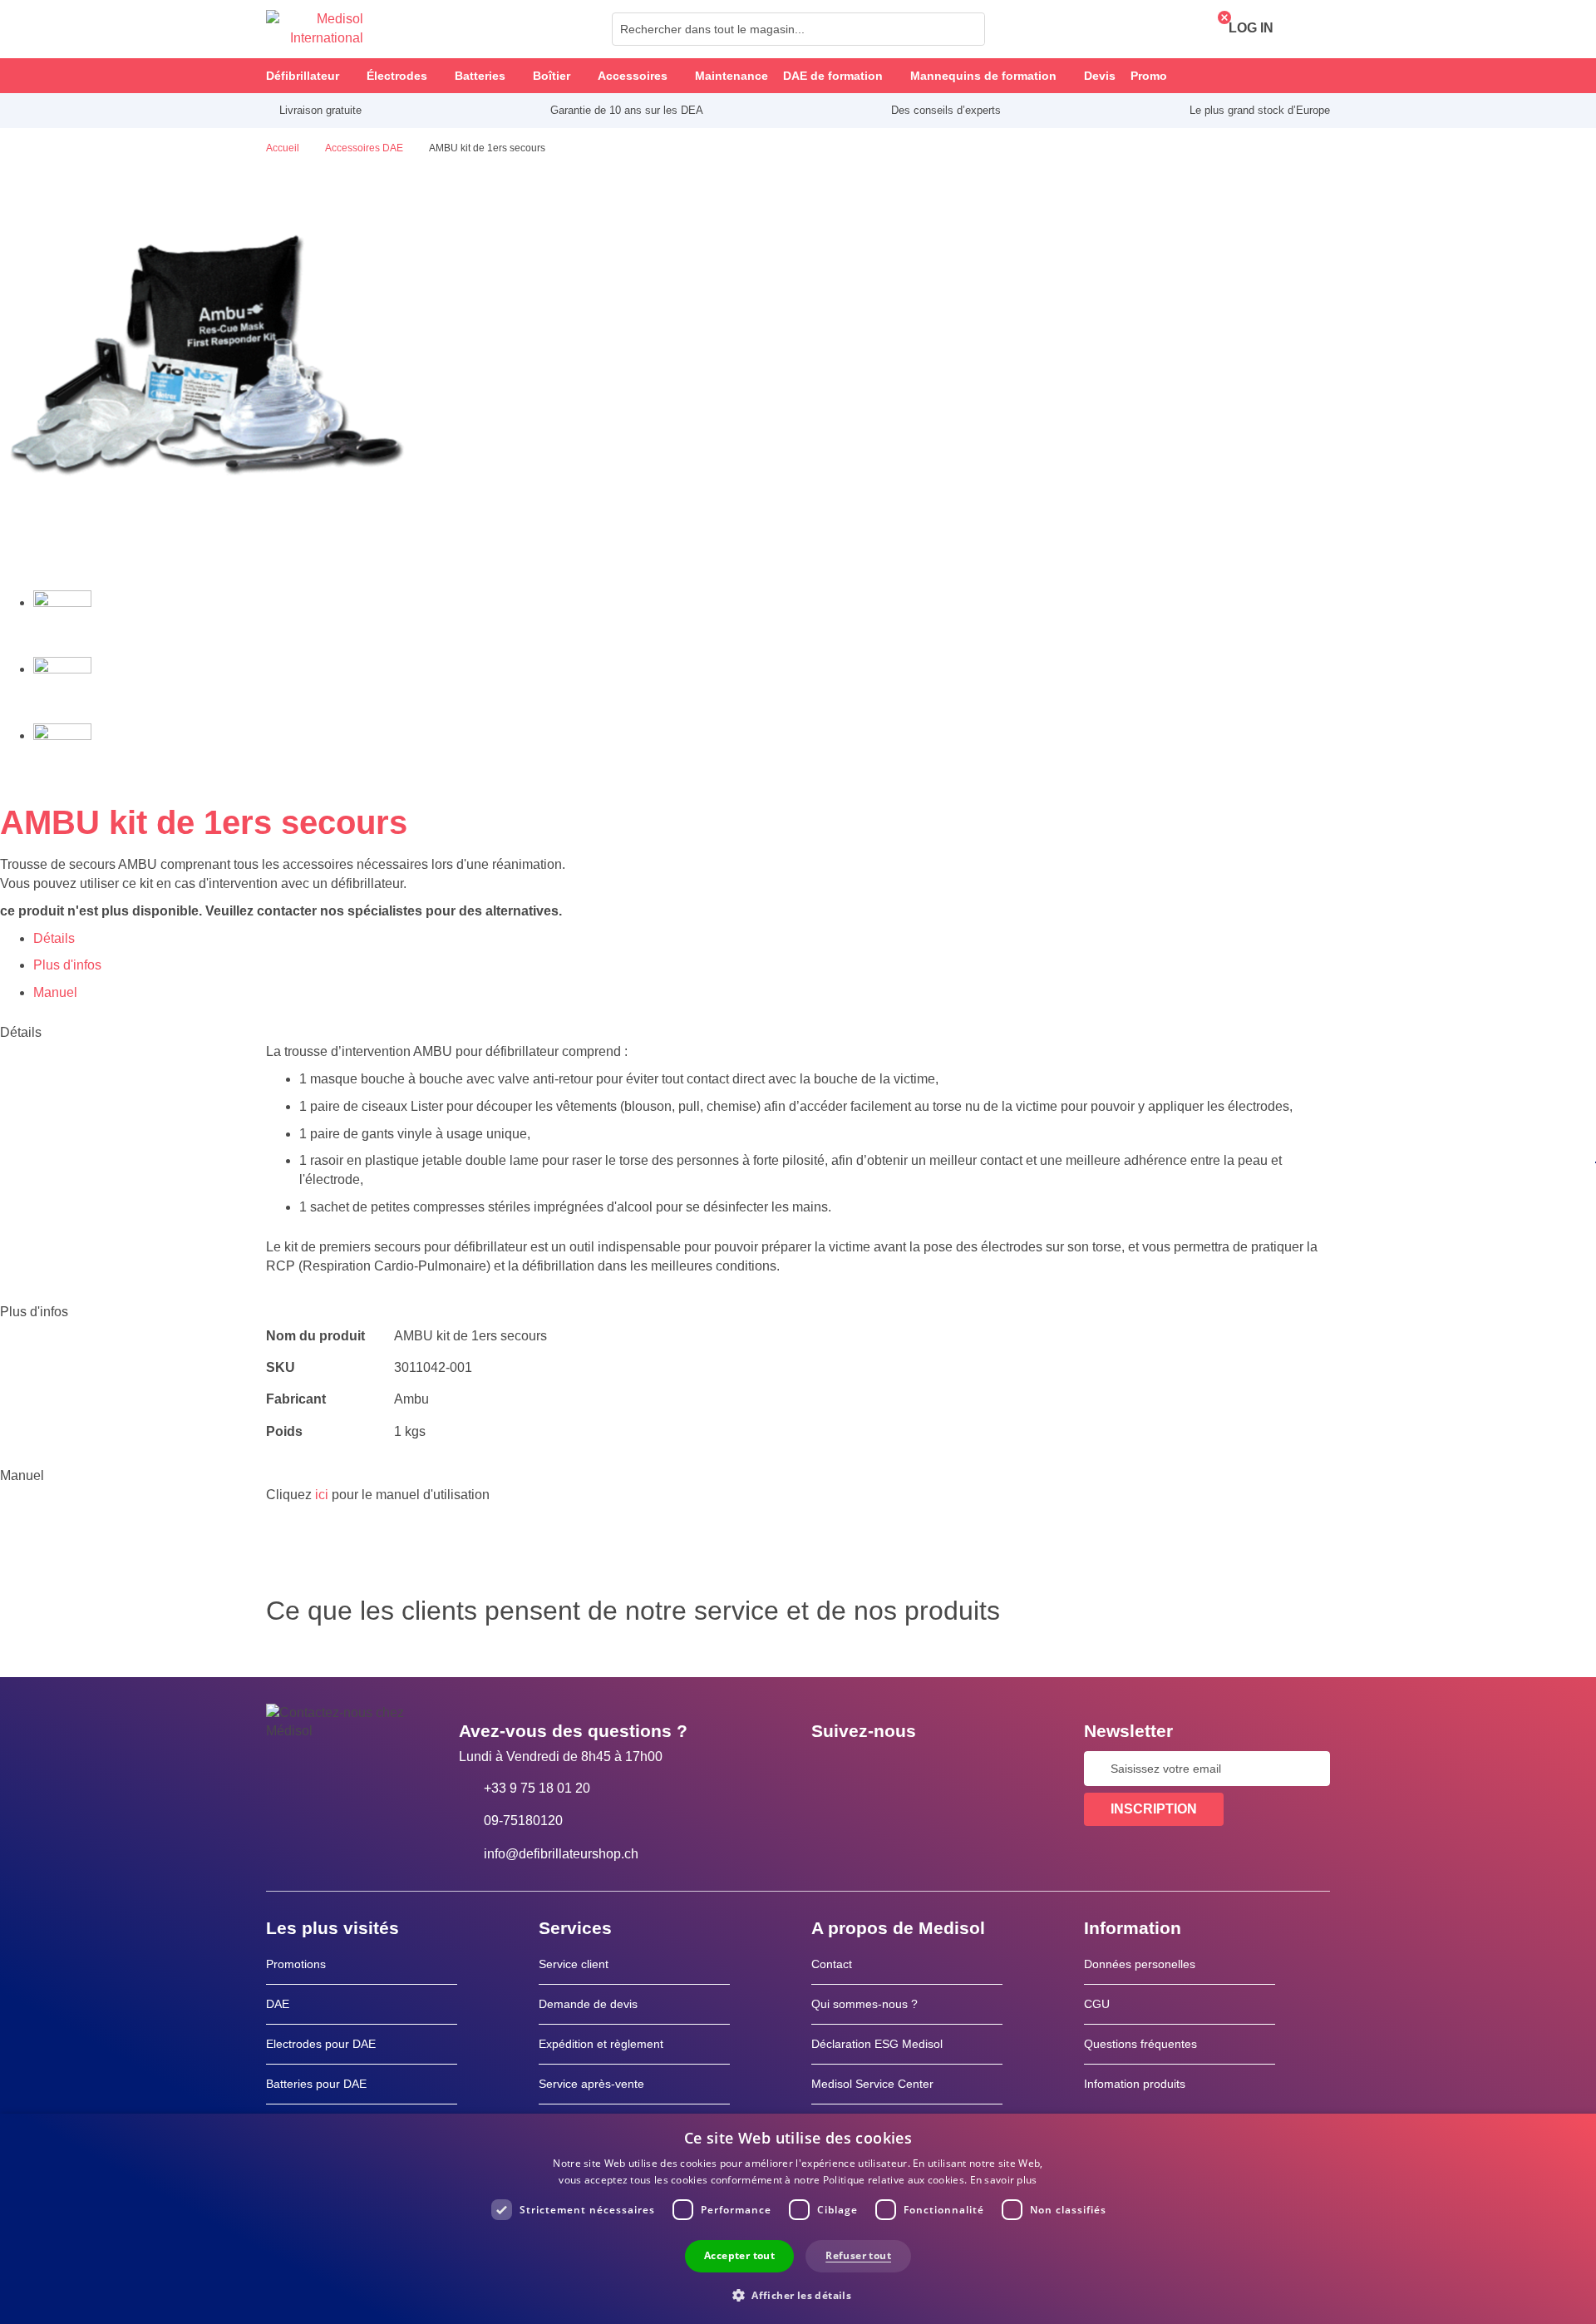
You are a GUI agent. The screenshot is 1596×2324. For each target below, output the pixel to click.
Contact (832, 1964)
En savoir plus (1004, 2180)
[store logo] (315, 29)
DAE (278, 2004)
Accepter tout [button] (739, 2255)
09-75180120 (523, 1821)
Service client (574, 1964)
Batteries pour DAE (316, 2084)
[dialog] (798, 2219)
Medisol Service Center (872, 2084)
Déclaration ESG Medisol (877, 2044)
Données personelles (1140, 1964)
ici (322, 1495)
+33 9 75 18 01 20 (537, 1788)
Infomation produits (1135, 2084)
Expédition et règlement (601, 2044)
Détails (54, 938)
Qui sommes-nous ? (864, 2004)
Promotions (296, 1964)
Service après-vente (591, 2084)
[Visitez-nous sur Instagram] (925, 1769)
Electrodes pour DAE (321, 2044)
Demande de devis (588, 2004)
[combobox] (798, 29)
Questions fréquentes (1140, 2044)
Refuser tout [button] (858, 2255)
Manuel (55, 992)
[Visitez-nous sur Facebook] (829, 1769)
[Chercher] (968, 29)
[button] (798, 2294)
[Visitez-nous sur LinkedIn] (877, 1769)
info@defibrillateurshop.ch (561, 1854)
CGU (1097, 2004)
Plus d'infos (67, 965)
